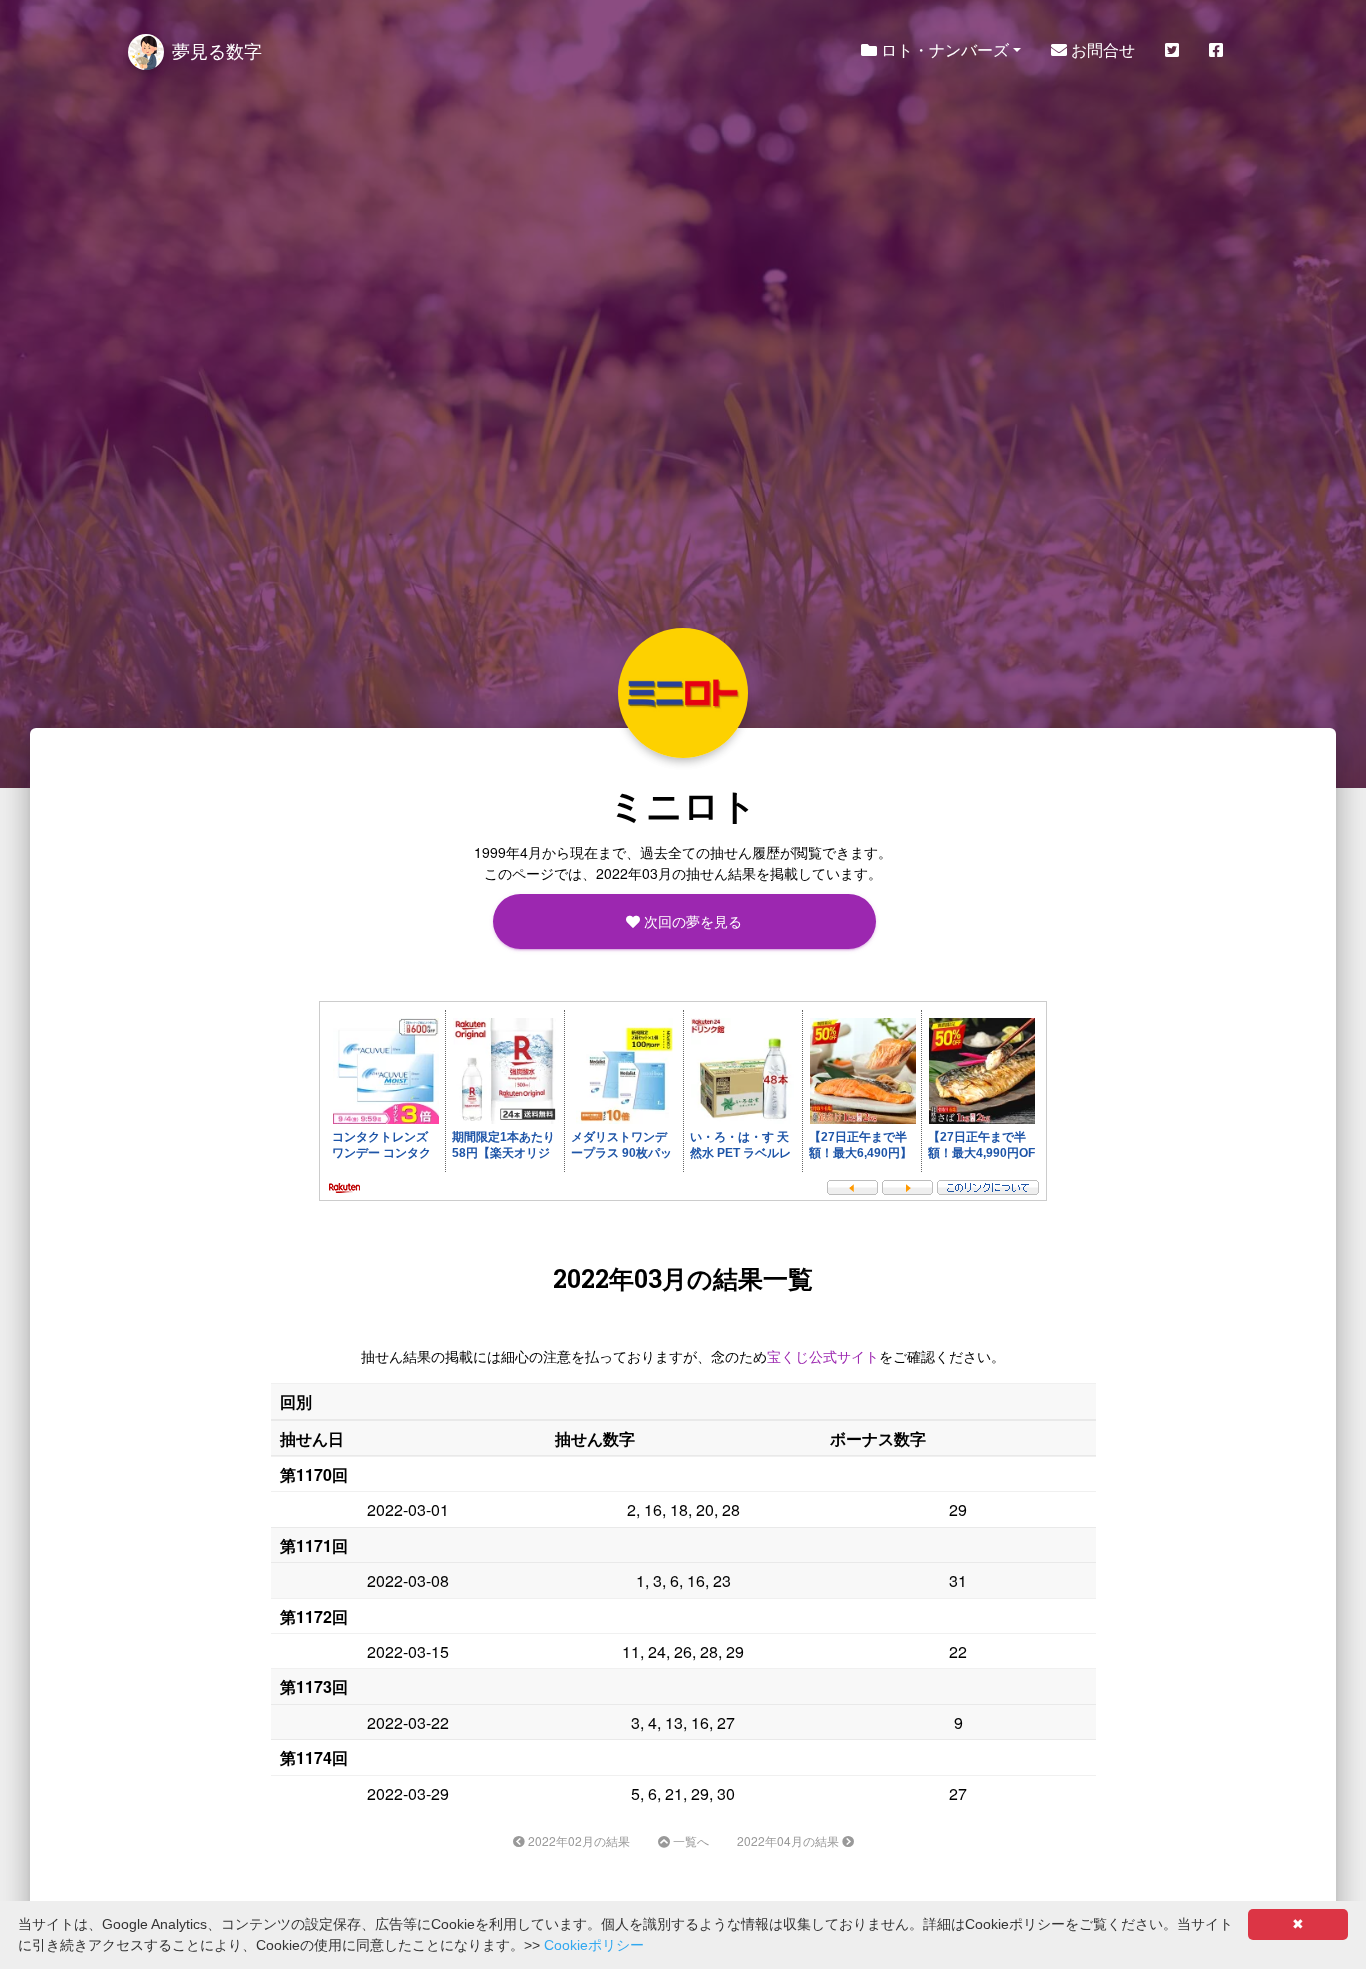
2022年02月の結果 (577, 1840)
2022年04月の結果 (789, 1840)
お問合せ (1101, 49)
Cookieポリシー (594, 1945)
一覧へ (689, 1840)
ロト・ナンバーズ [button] (943, 49)
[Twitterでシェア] (1172, 50)
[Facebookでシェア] (1216, 50)
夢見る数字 (217, 50)
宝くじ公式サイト (823, 1356)
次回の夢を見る (691, 921)
